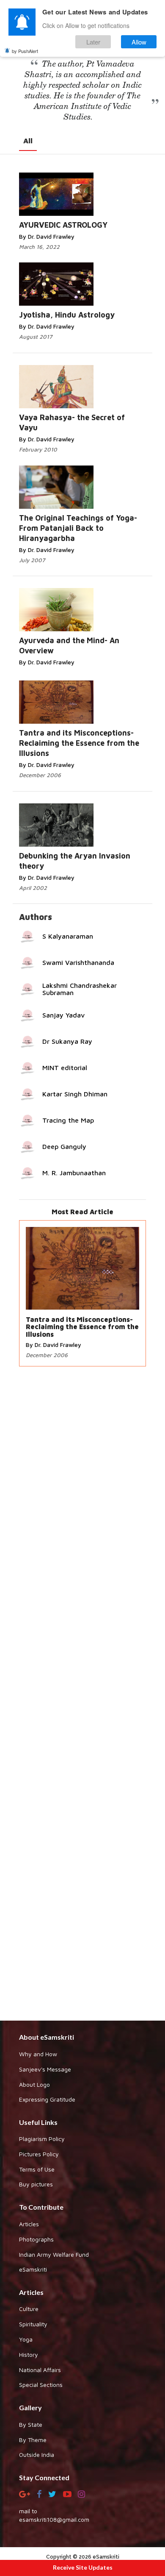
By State (31, 2424)
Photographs (36, 2239)
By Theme (33, 2440)
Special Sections (41, 2385)
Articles (29, 2224)
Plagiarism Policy (42, 2139)
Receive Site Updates (83, 2567)
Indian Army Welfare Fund (54, 2254)
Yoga (26, 2339)
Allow (139, 42)
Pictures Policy (39, 2154)
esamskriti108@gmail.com (54, 2519)
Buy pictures (36, 2184)
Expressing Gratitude (47, 2099)
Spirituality (33, 2324)
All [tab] (28, 141)
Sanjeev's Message (45, 2069)
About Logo (34, 2084)
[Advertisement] (82, 1695)
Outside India (37, 2455)
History (29, 2354)
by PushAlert (25, 51)
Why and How (38, 2054)
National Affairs (40, 2370)
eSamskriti (33, 2269)
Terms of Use (37, 2169)
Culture (29, 2309)
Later (93, 42)
